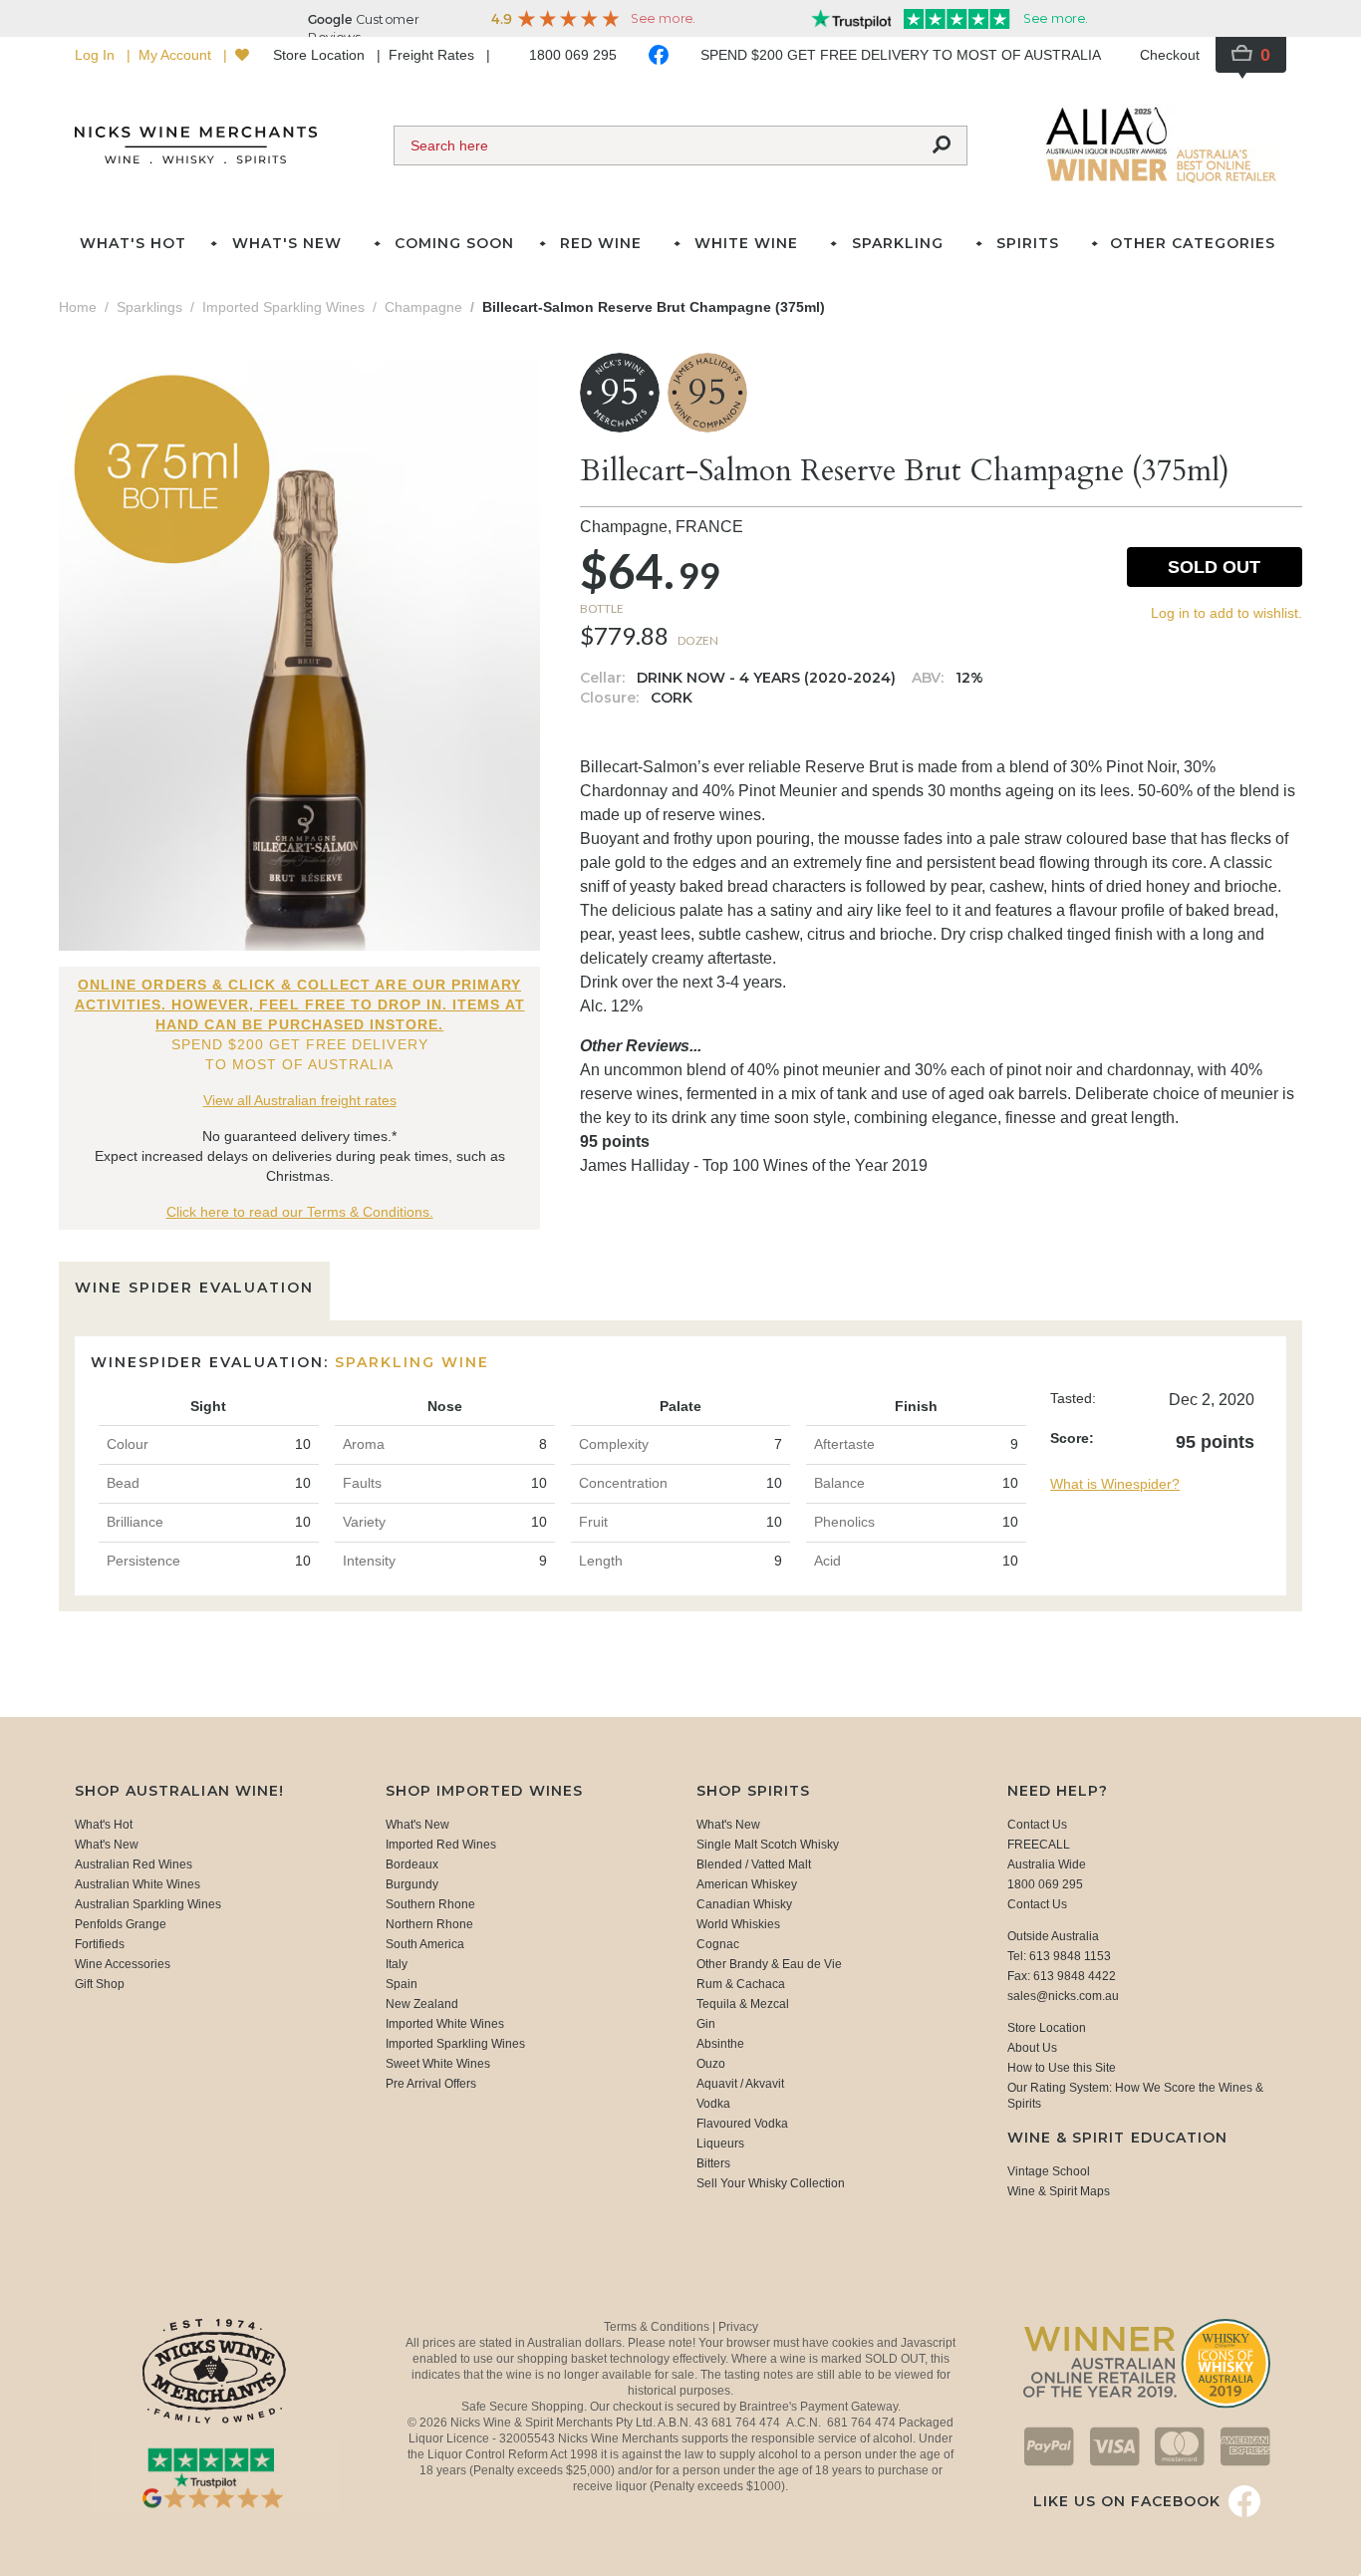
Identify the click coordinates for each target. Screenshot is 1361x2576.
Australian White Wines (137, 1884)
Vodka (713, 2104)
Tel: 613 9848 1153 (1059, 1956)
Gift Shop (100, 1984)
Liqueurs (720, 2144)
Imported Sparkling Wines (455, 2044)
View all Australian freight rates (300, 1100)
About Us (1032, 2048)
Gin (706, 2024)
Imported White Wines (445, 2024)
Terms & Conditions (658, 2327)
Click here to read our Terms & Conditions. (300, 1212)
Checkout (1170, 55)
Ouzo (711, 2064)
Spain (402, 1984)
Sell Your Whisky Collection (771, 2183)
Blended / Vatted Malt (754, 1864)
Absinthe (720, 2044)
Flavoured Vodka (742, 2124)
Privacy (738, 2327)
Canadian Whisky (744, 1904)
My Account (177, 55)
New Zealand (422, 2004)
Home (78, 307)
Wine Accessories (123, 1964)
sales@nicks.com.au (1063, 1996)
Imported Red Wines (441, 1845)
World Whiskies (738, 1924)
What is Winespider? (1115, 1484)
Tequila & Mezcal (743, 2004)
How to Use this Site (1062, 2068)
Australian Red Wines (134, 1864)
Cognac (718, 1944)
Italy (397, 1964)
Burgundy (412, 1884)
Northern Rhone (429, 1924)
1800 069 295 (573, 55)
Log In (97, 55)
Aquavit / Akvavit (740, 2084)
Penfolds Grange (121, 1924)
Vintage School (1049, 2171)
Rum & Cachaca (741, 1984)
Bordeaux (412, 1864)
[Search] (942, 145)
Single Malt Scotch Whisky (768, 1845)
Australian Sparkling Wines (148, 1904)
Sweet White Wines (438, 2064)
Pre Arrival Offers (431, 2084)
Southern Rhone (430, 1904)
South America (425, 1944)
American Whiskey (747, 1884)
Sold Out (1214, 567)
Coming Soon (454, 243)
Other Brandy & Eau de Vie (769, 1964)
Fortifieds (100, 1944)
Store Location (321, 55)
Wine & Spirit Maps (1059, 2191)
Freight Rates (433, 55)
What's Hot (133, 243)
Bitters (713, 2163)
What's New (107, 1845)
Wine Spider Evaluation (194, 1288)
